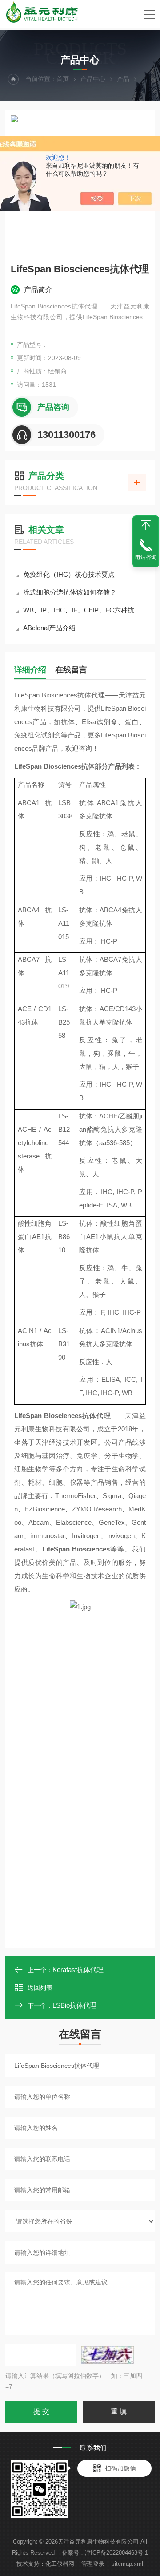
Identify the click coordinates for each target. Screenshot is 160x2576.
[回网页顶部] (146, 525)
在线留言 (71, 670)
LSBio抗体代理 (74, 2005)
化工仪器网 (60, 2564)
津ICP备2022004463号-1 (116, 2553)
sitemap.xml (127, 2564)
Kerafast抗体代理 (78, 1970)
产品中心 (93, 79)
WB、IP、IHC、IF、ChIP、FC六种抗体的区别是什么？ (84, 610)
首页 (63, 79)
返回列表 (40, 1988)
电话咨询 (146, 557)
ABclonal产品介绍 (49, 628)
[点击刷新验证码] (108, 2355)
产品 (123, 79)
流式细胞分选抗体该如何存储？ (70, 592)
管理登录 (93, 2564)
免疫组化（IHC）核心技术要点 (69, 574)
